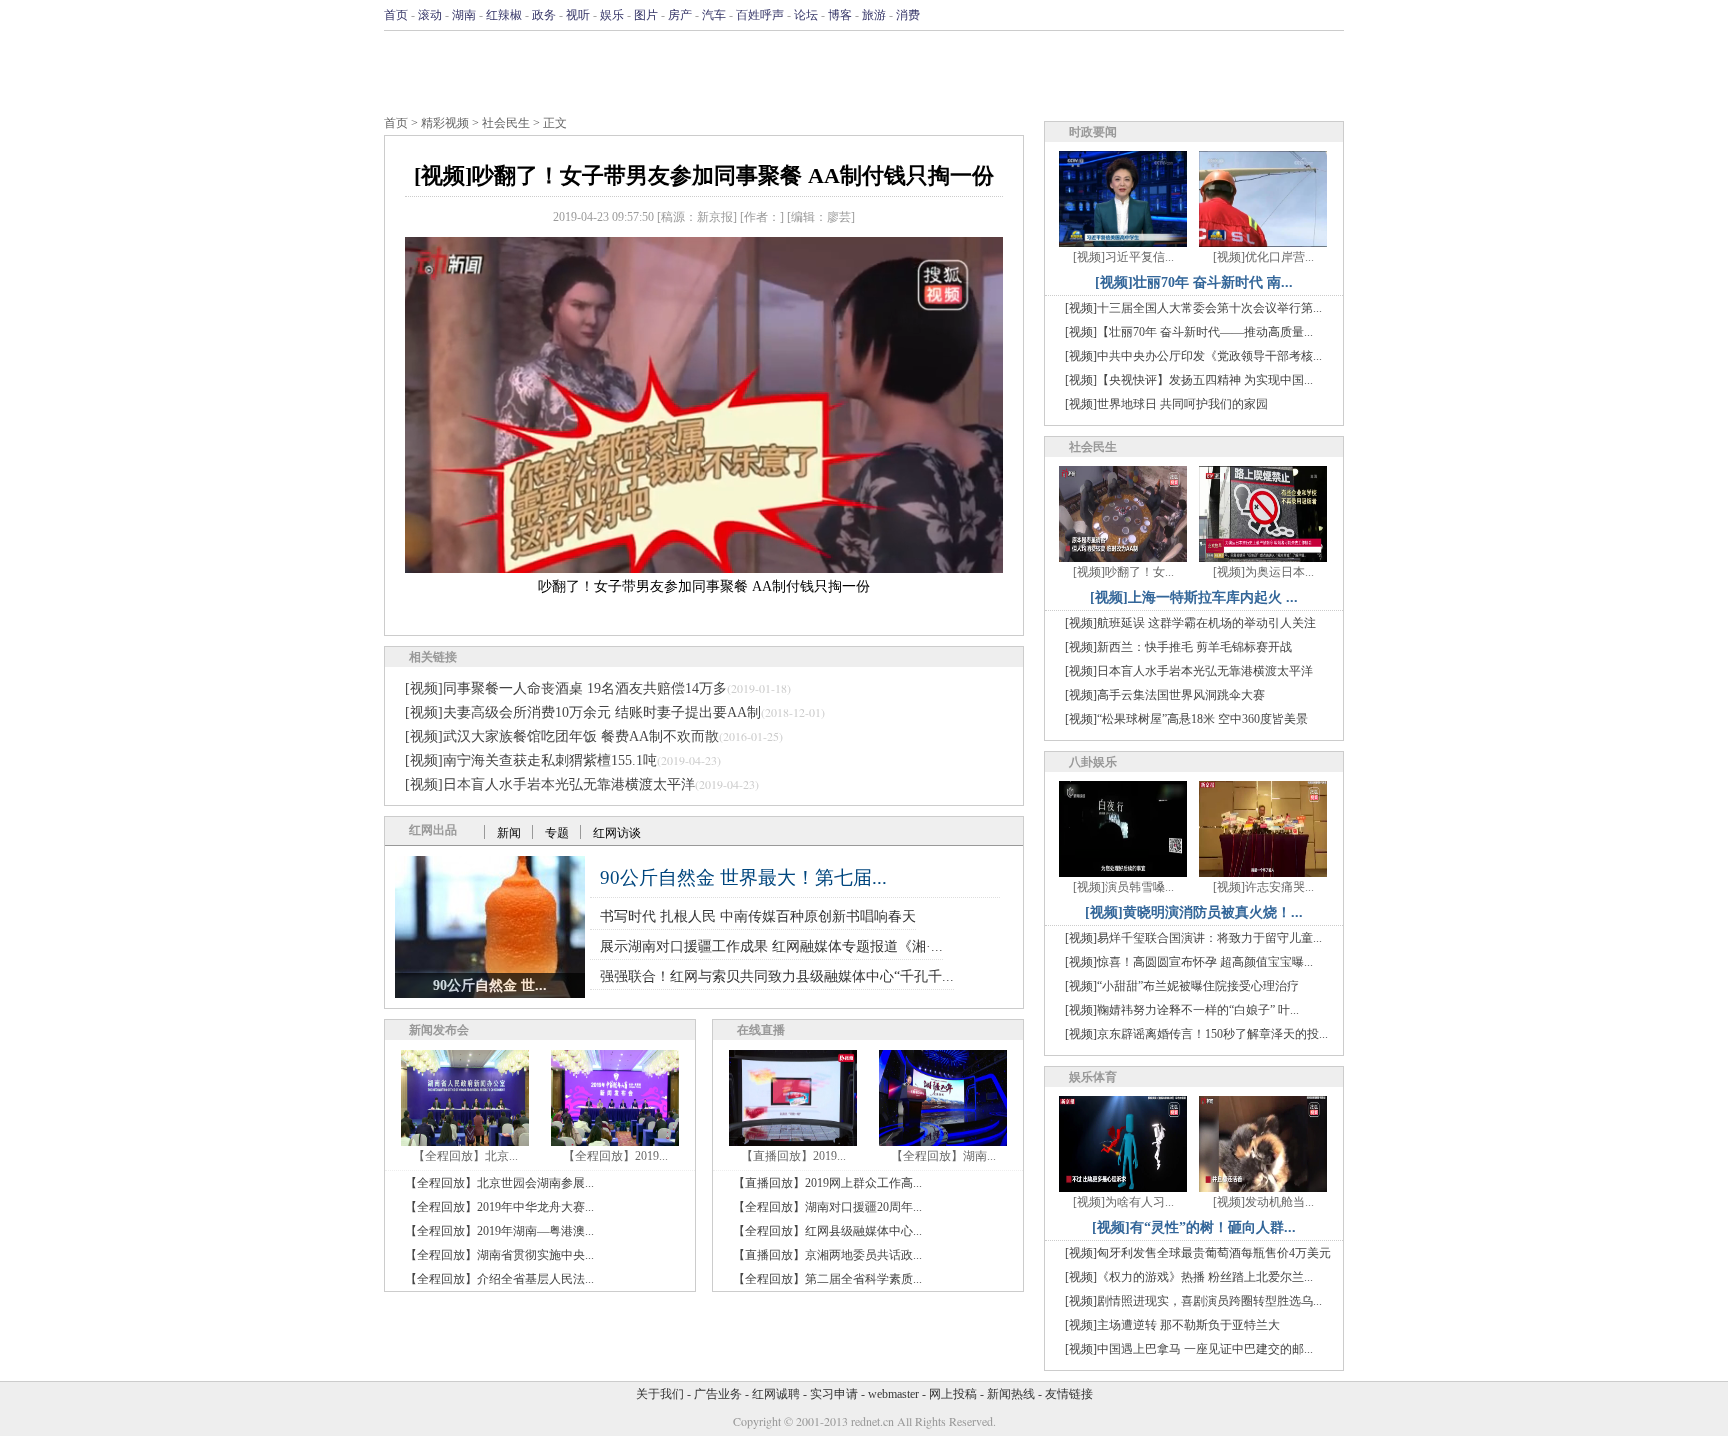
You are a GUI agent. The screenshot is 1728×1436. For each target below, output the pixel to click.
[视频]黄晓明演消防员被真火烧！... (1194, 912)
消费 (908, 15)
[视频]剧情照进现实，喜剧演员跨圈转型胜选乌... (1193, 1301)
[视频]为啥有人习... (1123, 1202)
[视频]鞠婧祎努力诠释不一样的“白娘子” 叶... (1182, 1010)
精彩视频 (445, 123)
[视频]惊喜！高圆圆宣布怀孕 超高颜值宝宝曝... (1189, 962)
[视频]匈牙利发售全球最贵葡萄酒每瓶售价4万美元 (1198, 1253)
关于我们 (660, 1394)
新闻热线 (1011, 1394)
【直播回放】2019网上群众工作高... (827, 1183)
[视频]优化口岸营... (1263, 257)
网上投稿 (953, 1394)
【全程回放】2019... (615, 1156)
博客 (840, 15)
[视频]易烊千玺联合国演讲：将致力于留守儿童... (1193, 938)
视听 (578, 15)
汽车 (714, 15)
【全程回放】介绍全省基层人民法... (499, 1279)
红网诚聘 (776, 1394)
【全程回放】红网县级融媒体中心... (827, 1231)
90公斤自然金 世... (490, 985)
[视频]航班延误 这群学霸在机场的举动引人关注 (1190, 623)
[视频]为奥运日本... (1263, 572)
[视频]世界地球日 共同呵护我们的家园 (1166, 404)
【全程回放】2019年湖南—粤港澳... (499, 1231)
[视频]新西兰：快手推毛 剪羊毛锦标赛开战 (1178, 647)
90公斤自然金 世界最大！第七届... (743, 877)
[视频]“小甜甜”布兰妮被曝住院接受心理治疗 (1182, 986)
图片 (646, 15)
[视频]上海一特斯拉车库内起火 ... (1194, 597)
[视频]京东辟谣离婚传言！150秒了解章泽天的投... (1196, 1034)
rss (1331, 15)
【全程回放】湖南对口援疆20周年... (827, 1207)
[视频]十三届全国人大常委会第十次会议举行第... (1193, 308)
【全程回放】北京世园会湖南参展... (499, 1183)
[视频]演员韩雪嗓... (1123, 887)
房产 (680, 15)
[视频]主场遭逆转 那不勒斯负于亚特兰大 (1172, 1325)
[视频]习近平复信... (1123, 257)
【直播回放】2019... (793, 1156)
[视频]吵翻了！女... (1123, 572)
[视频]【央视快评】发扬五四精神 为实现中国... (1189, 380)
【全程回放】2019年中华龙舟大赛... (499, 1207)
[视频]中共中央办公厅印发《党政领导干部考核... (1193, 356)
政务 (544, 15)
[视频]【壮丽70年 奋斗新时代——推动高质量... (1189, 332)
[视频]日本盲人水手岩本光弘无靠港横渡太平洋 (550, 784)
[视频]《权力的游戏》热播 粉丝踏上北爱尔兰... (1189, 1277)
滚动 (430, 15)
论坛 (806, 15)
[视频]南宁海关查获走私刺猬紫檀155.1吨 (531, 760)
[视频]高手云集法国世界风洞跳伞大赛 (1165, 695)
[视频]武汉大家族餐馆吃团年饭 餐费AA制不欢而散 (562, 736)
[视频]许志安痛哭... (1263, 887)
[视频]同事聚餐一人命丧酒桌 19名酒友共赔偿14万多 (566, 688)
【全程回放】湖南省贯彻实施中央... (499, 1255)
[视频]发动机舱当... (1263, 1202)
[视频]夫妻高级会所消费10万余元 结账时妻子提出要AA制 (583, 712)
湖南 (464, 15)
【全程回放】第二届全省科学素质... (827, 1279)
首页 (396, 15)
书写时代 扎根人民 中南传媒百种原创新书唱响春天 (758, 916)
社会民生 (506, 123)
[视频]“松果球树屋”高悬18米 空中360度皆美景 (1186, 719)
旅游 (874, 15)
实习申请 (834, 1394)
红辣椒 (504, 15)
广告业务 (718, 1394)
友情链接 (1069, 1394)
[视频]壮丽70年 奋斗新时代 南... (1194, 282)
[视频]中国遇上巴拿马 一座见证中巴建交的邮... (1189, 1349)
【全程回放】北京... (465, 1156)
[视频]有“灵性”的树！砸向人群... (1194, 1227)
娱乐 (612, 15)
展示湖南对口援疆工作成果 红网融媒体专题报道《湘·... (771, 946)
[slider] (704, 536)
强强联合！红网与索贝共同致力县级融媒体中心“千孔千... (777, 976)
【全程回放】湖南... (943, 1156)
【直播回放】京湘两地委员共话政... (827, 1255)
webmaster (893, 1394)
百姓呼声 (760, 15)
